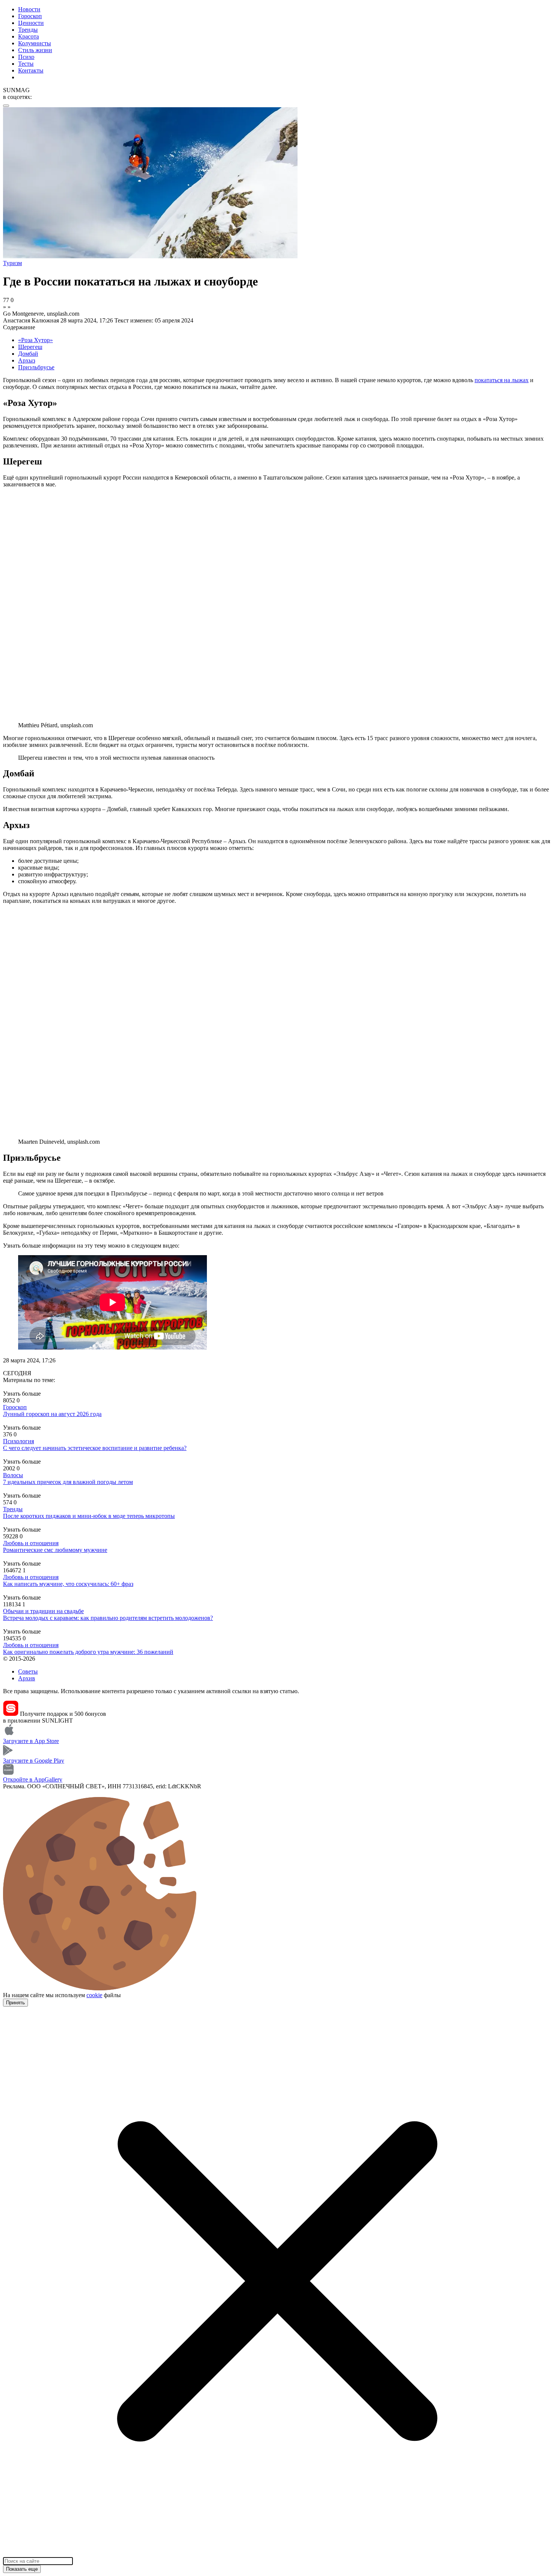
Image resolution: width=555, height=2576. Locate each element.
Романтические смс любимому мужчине (55, 1550)
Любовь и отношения (31, 1543)
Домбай (28, 354)
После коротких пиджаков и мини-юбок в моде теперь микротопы (89, 1516)
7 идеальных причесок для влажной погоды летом (68, 1482)
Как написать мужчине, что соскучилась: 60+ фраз (68, 1584)
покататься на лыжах (502, 380)
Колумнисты (35, 43)
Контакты (31, 70)
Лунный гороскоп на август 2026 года (52, 1414)
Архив (27, 1678)
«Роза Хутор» (35, 340)
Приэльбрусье (36, 367)
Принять (15, 2003)
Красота (29, 36)
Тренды (28, 30)
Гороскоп (30, 16)
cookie (94, 1995)
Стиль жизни (35, 50)
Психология (18, 1441)
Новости (29, 9)
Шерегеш (30, 347)
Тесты (26, 64)
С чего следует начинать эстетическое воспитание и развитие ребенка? (95, 1448)
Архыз (27, 360)
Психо (26, 57)
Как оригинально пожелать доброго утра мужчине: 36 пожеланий (88, 1652)
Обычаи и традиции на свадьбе (43, 1611)
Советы (28, 1671)
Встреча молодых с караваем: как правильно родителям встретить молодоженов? (108, 1618)
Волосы (13, 1475)
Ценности (31, 23)
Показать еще (22, 2569)
